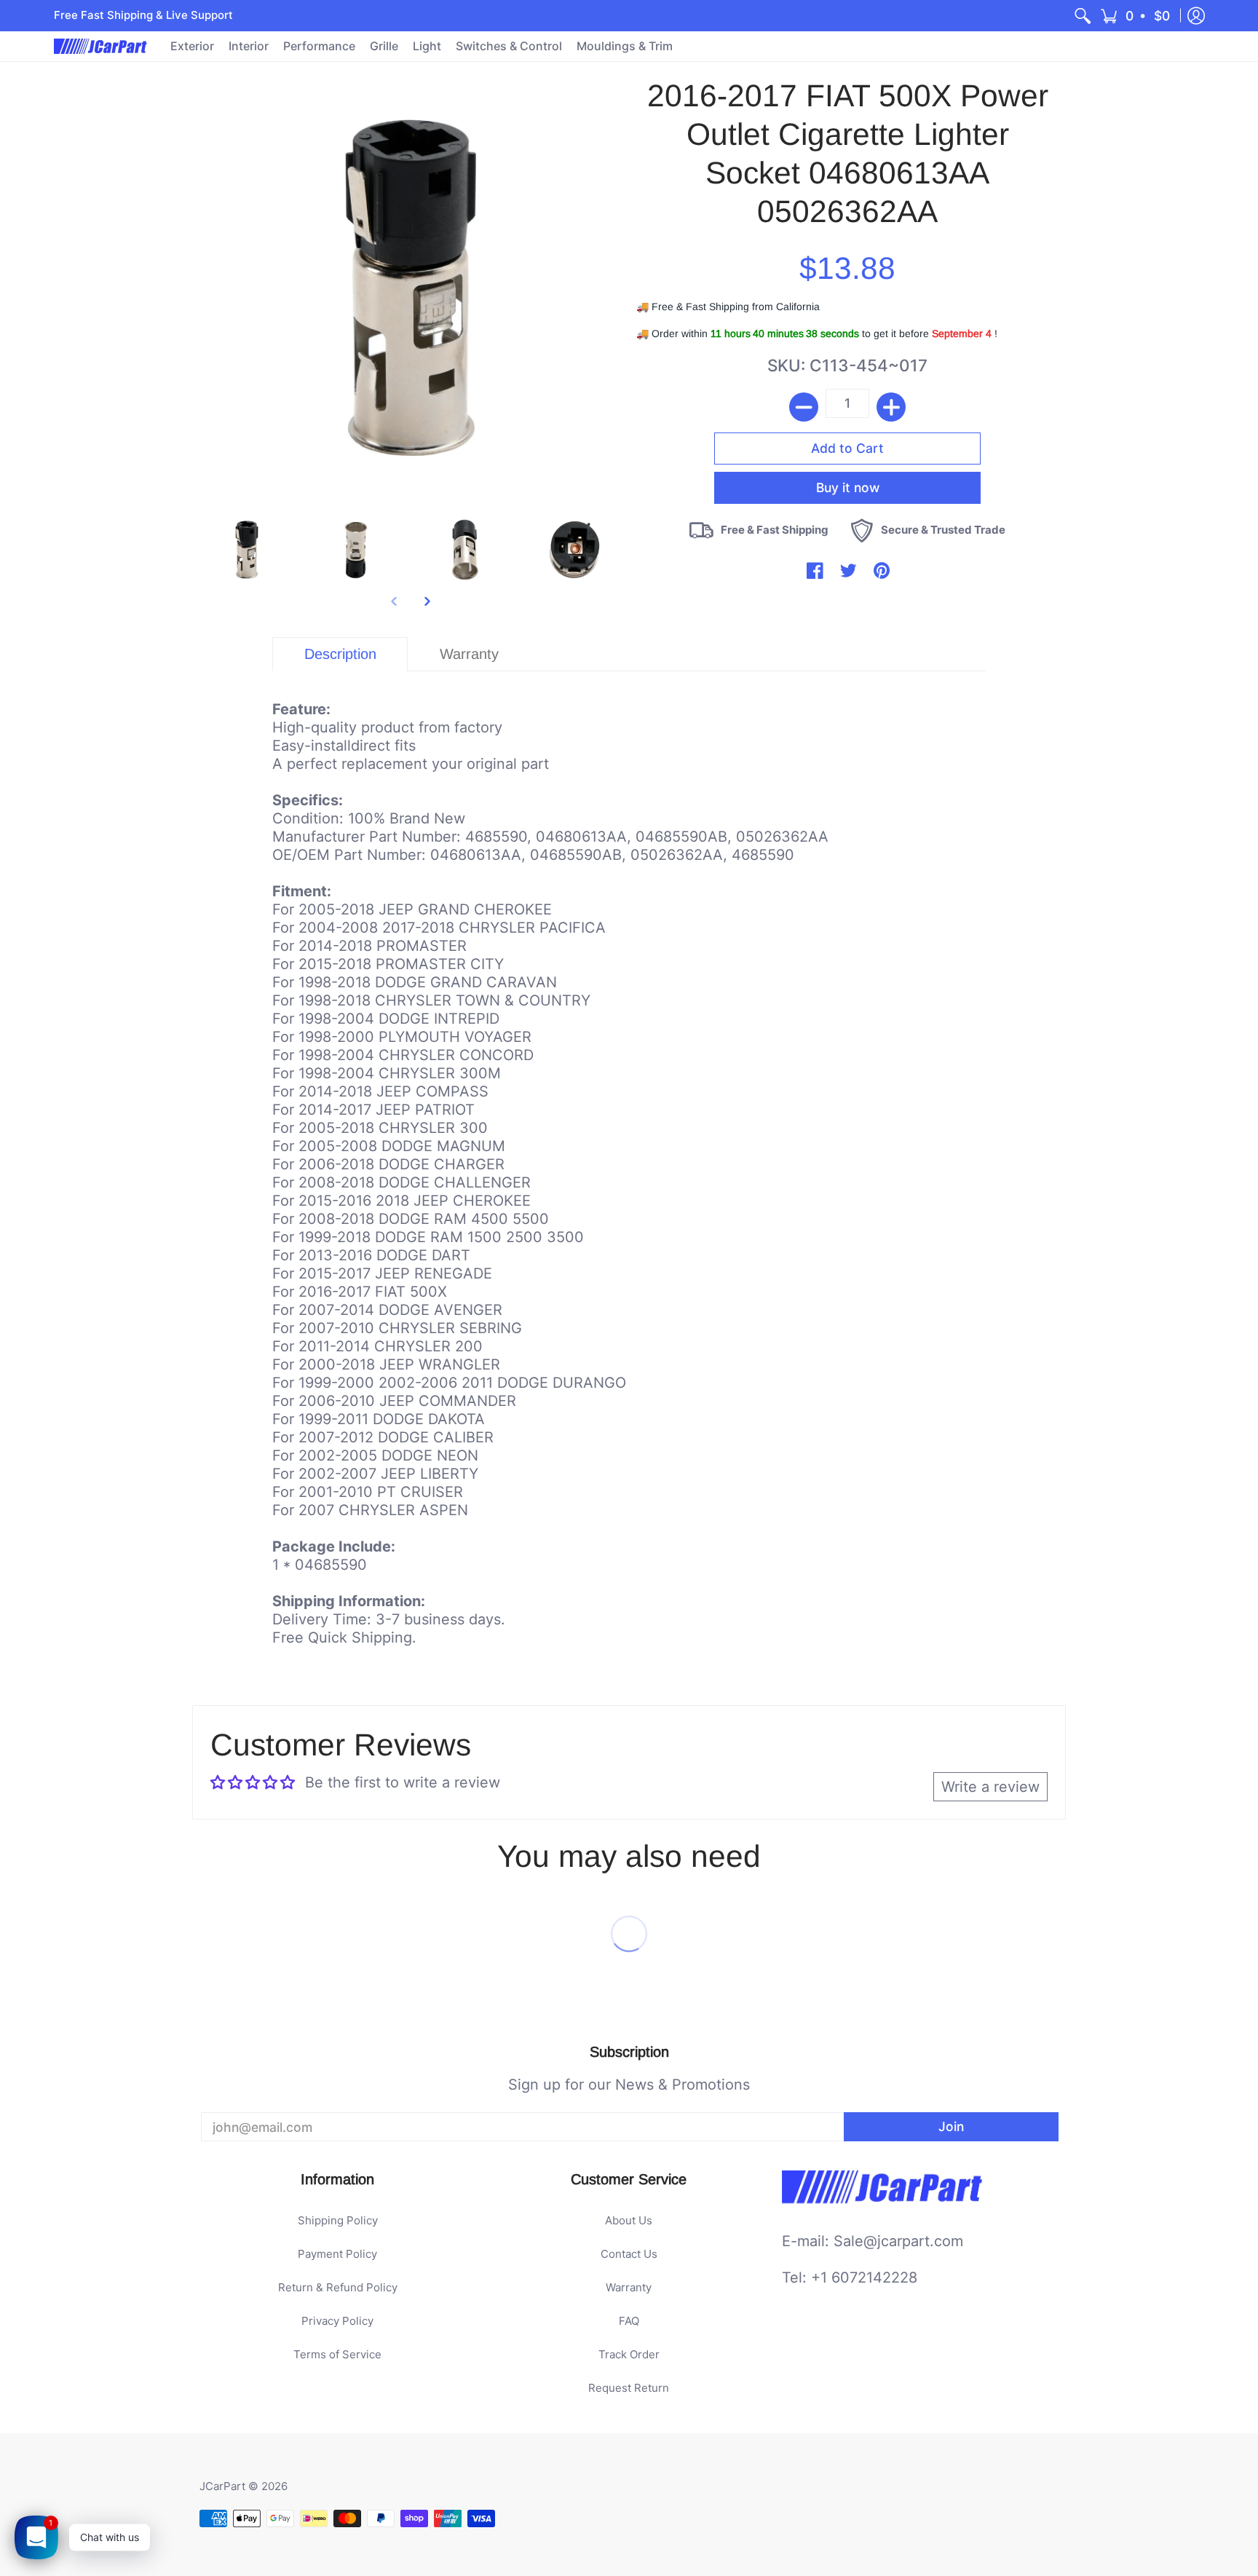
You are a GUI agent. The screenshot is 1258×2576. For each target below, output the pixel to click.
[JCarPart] (101, 46)
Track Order (629, 2354)
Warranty (629, 2287)
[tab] (340, 654)
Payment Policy (337, 2254)
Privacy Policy (337, 2321)
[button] (1136, 16)
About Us (629, 2220)
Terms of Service (337, 2354)
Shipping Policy (338, 2220)
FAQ (629, 2321)
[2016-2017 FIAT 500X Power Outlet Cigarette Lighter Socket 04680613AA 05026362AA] (247, 550)
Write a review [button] (990, 1787)
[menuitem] (1083, 16)
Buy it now (848, 487)
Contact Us (629, 2254)
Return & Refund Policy (338, 2287)
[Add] (891, 407)
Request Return (629, 2388)
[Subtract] (804, 407)
